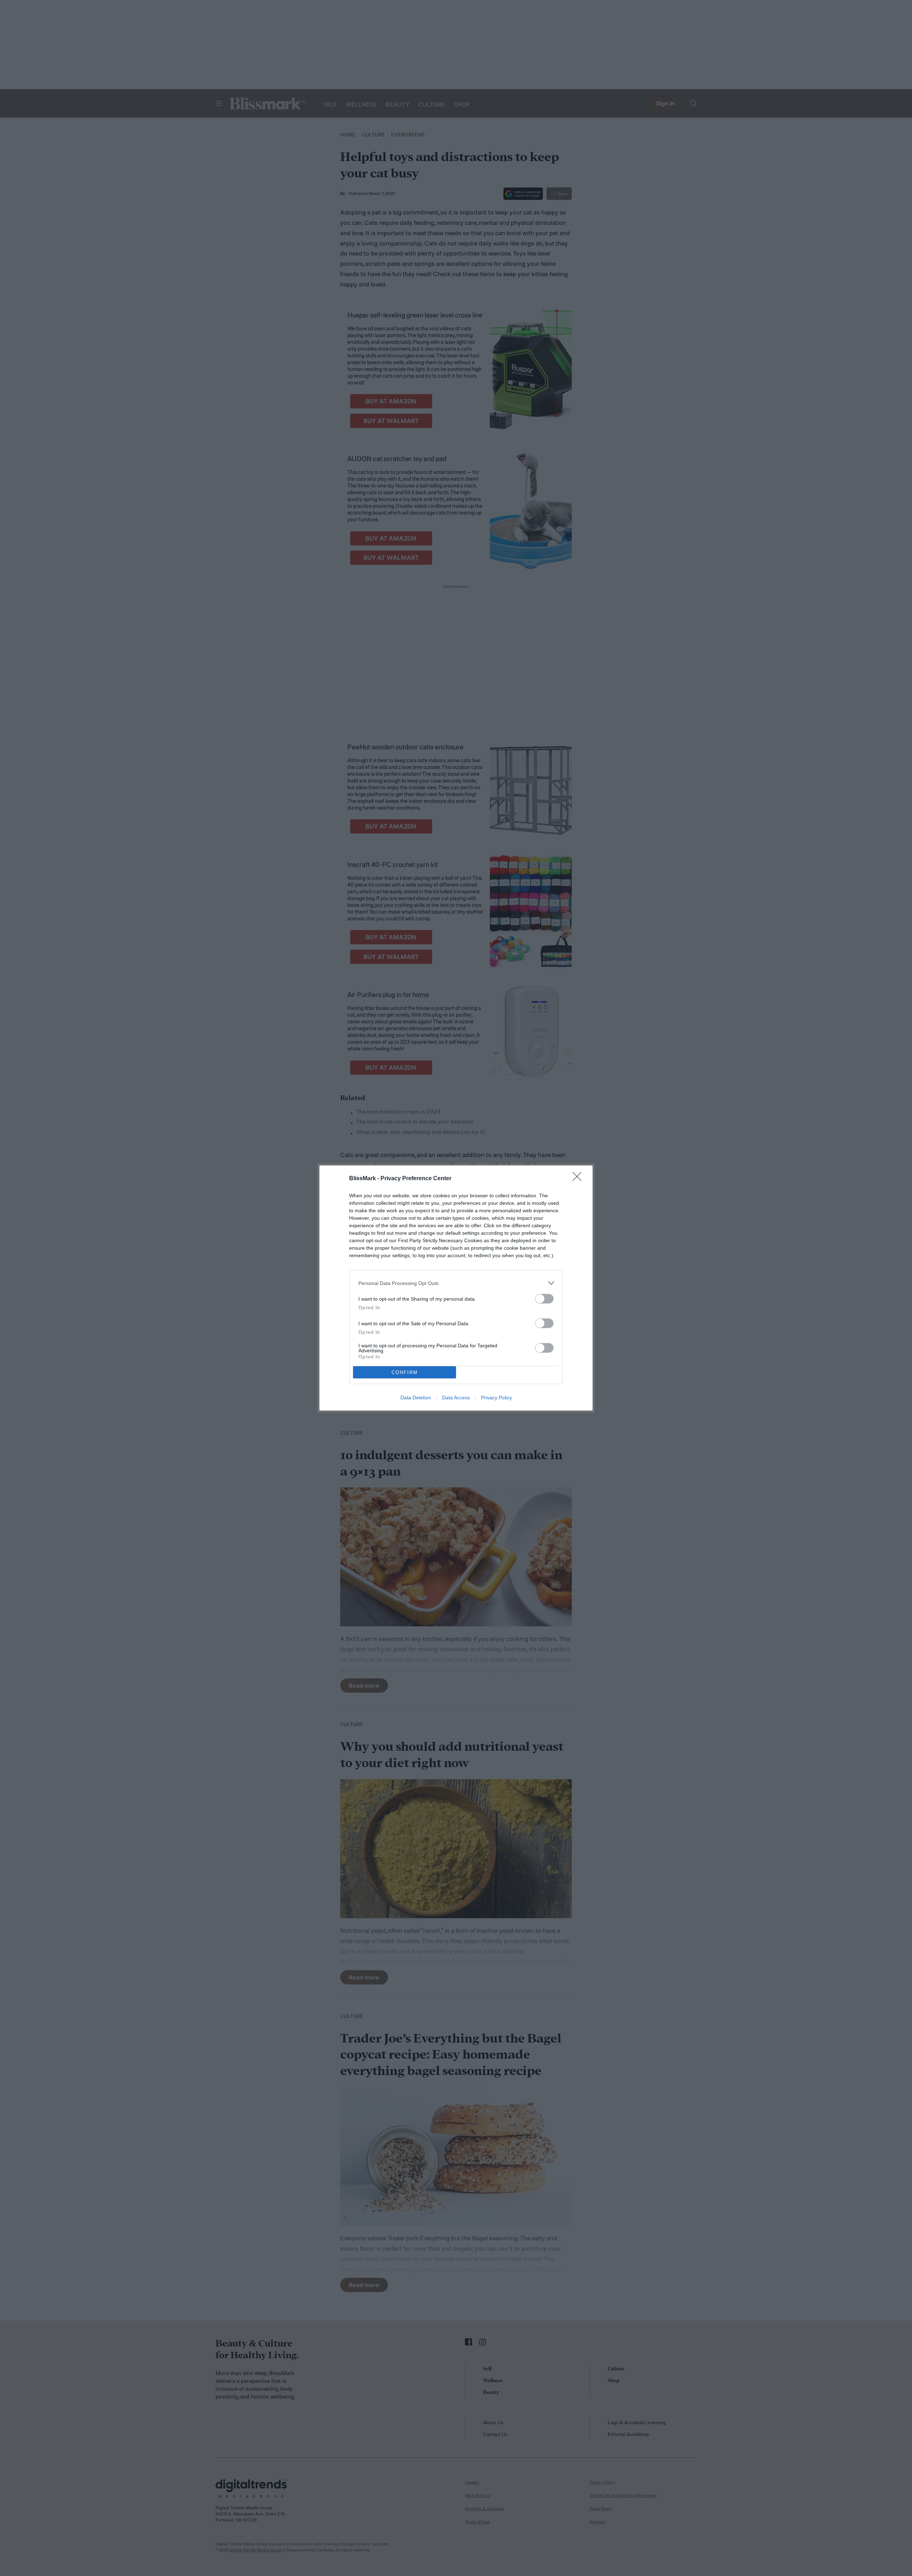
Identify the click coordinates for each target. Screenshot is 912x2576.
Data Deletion (416, 1398)
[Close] (579, 1179)
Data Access (456, 1398)
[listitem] (456, 1283)
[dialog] (456, 1288)
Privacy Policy (496, 1398)
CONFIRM (405, 1372)
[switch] (544, 1299)
